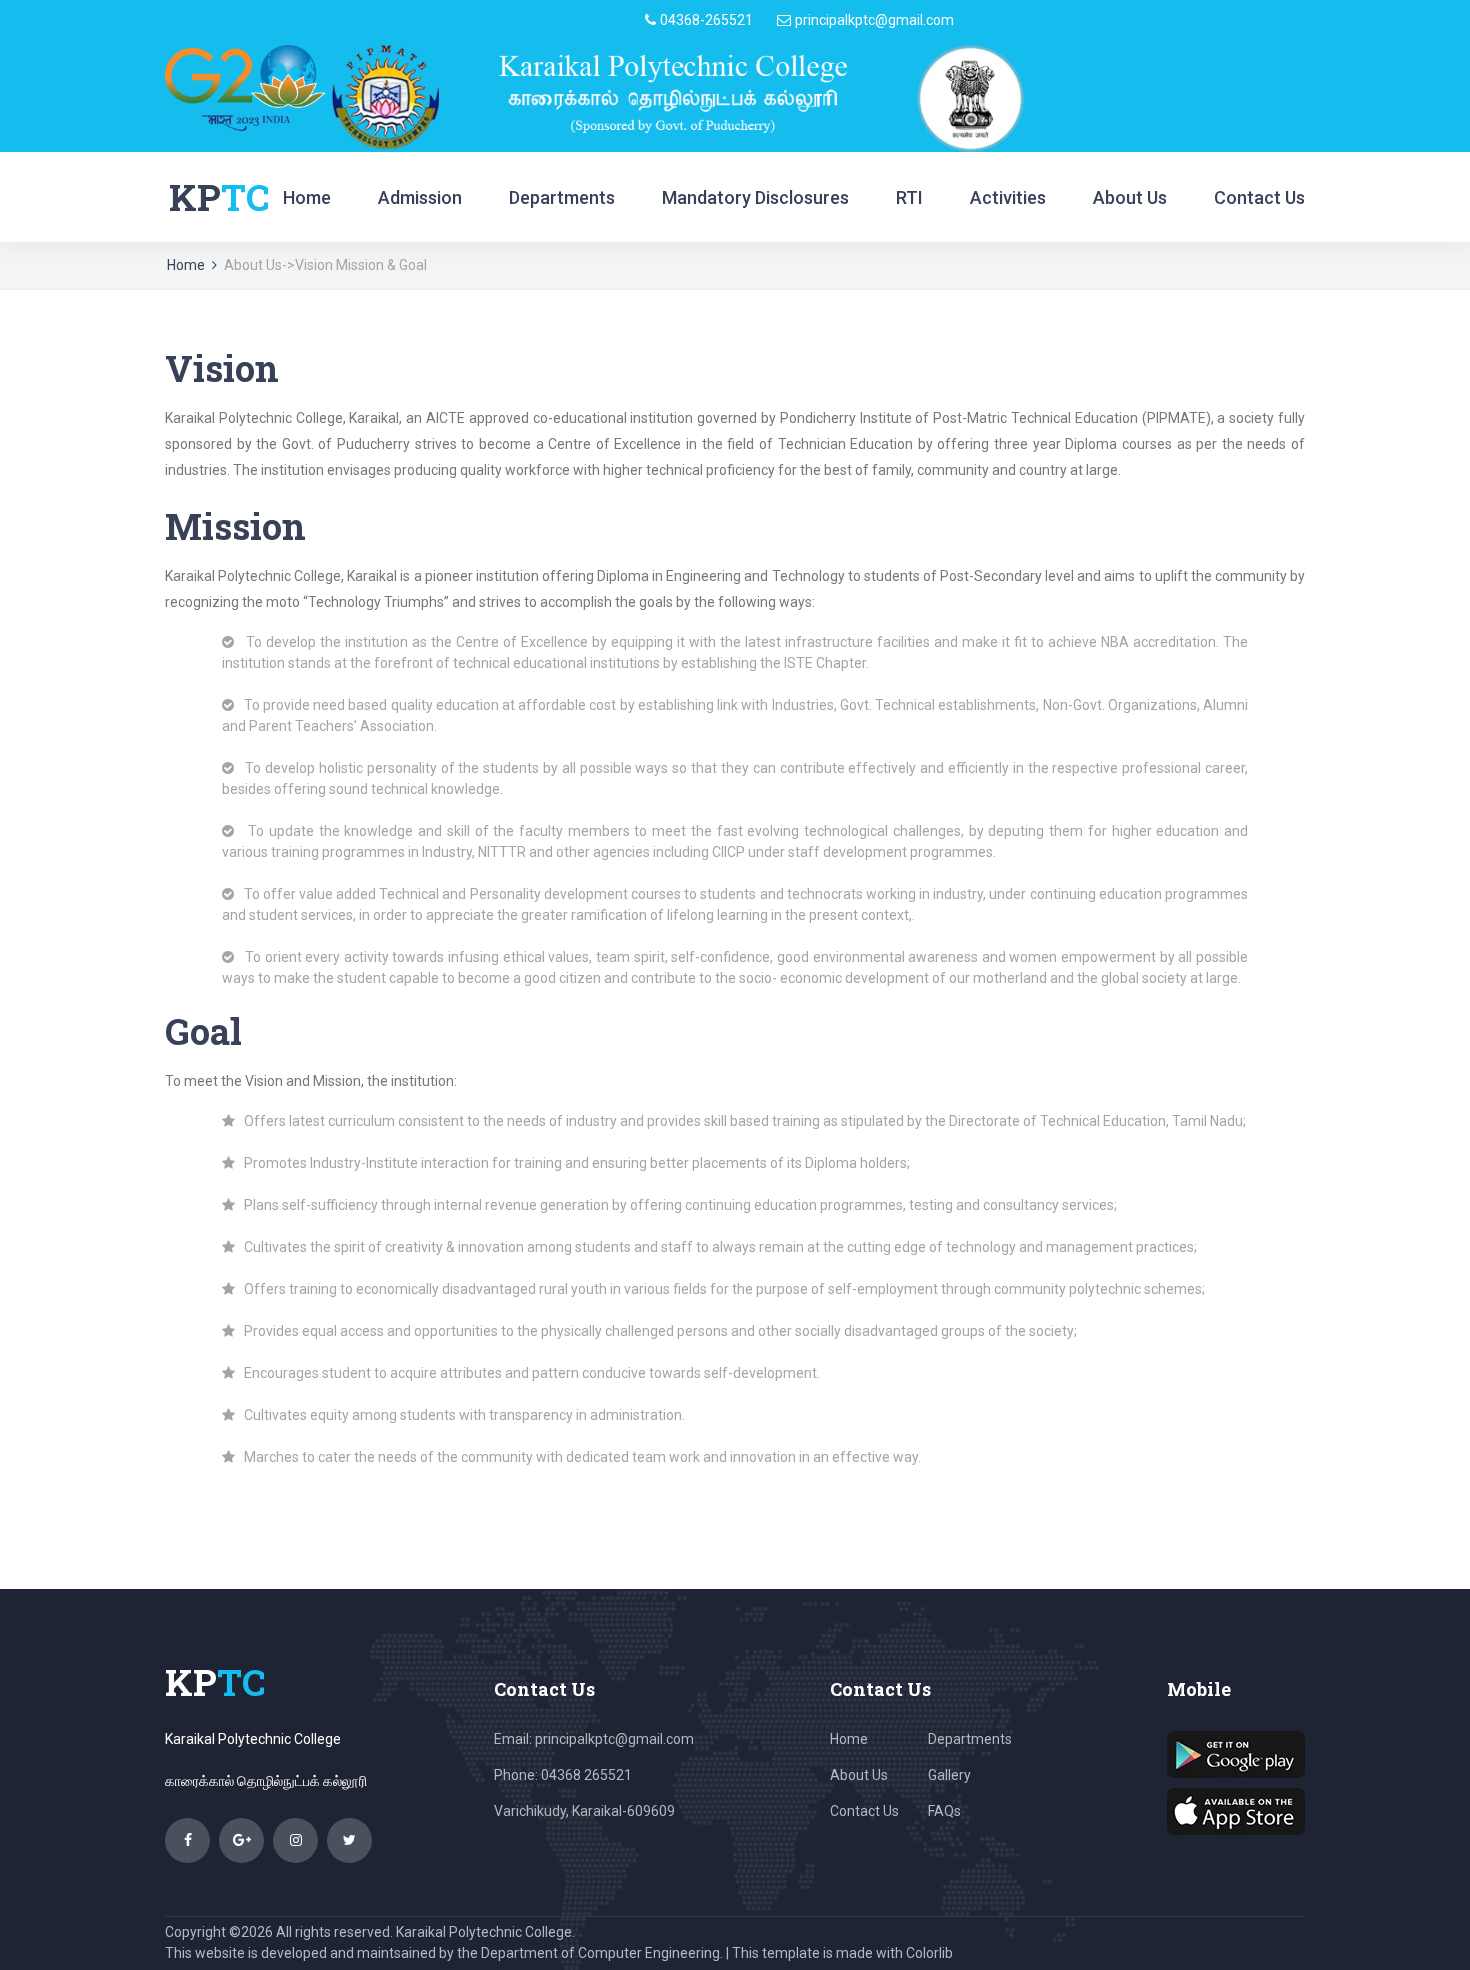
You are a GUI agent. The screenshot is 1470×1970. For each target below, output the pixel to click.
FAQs (944, 1811)
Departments (562, 197)
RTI (909, 197)
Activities (1008, 197)
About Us (1130, 197)
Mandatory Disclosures (755, 197)
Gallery (949, 1775)
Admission (420, 197)
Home (307, 197)
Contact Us (1259, 197)
